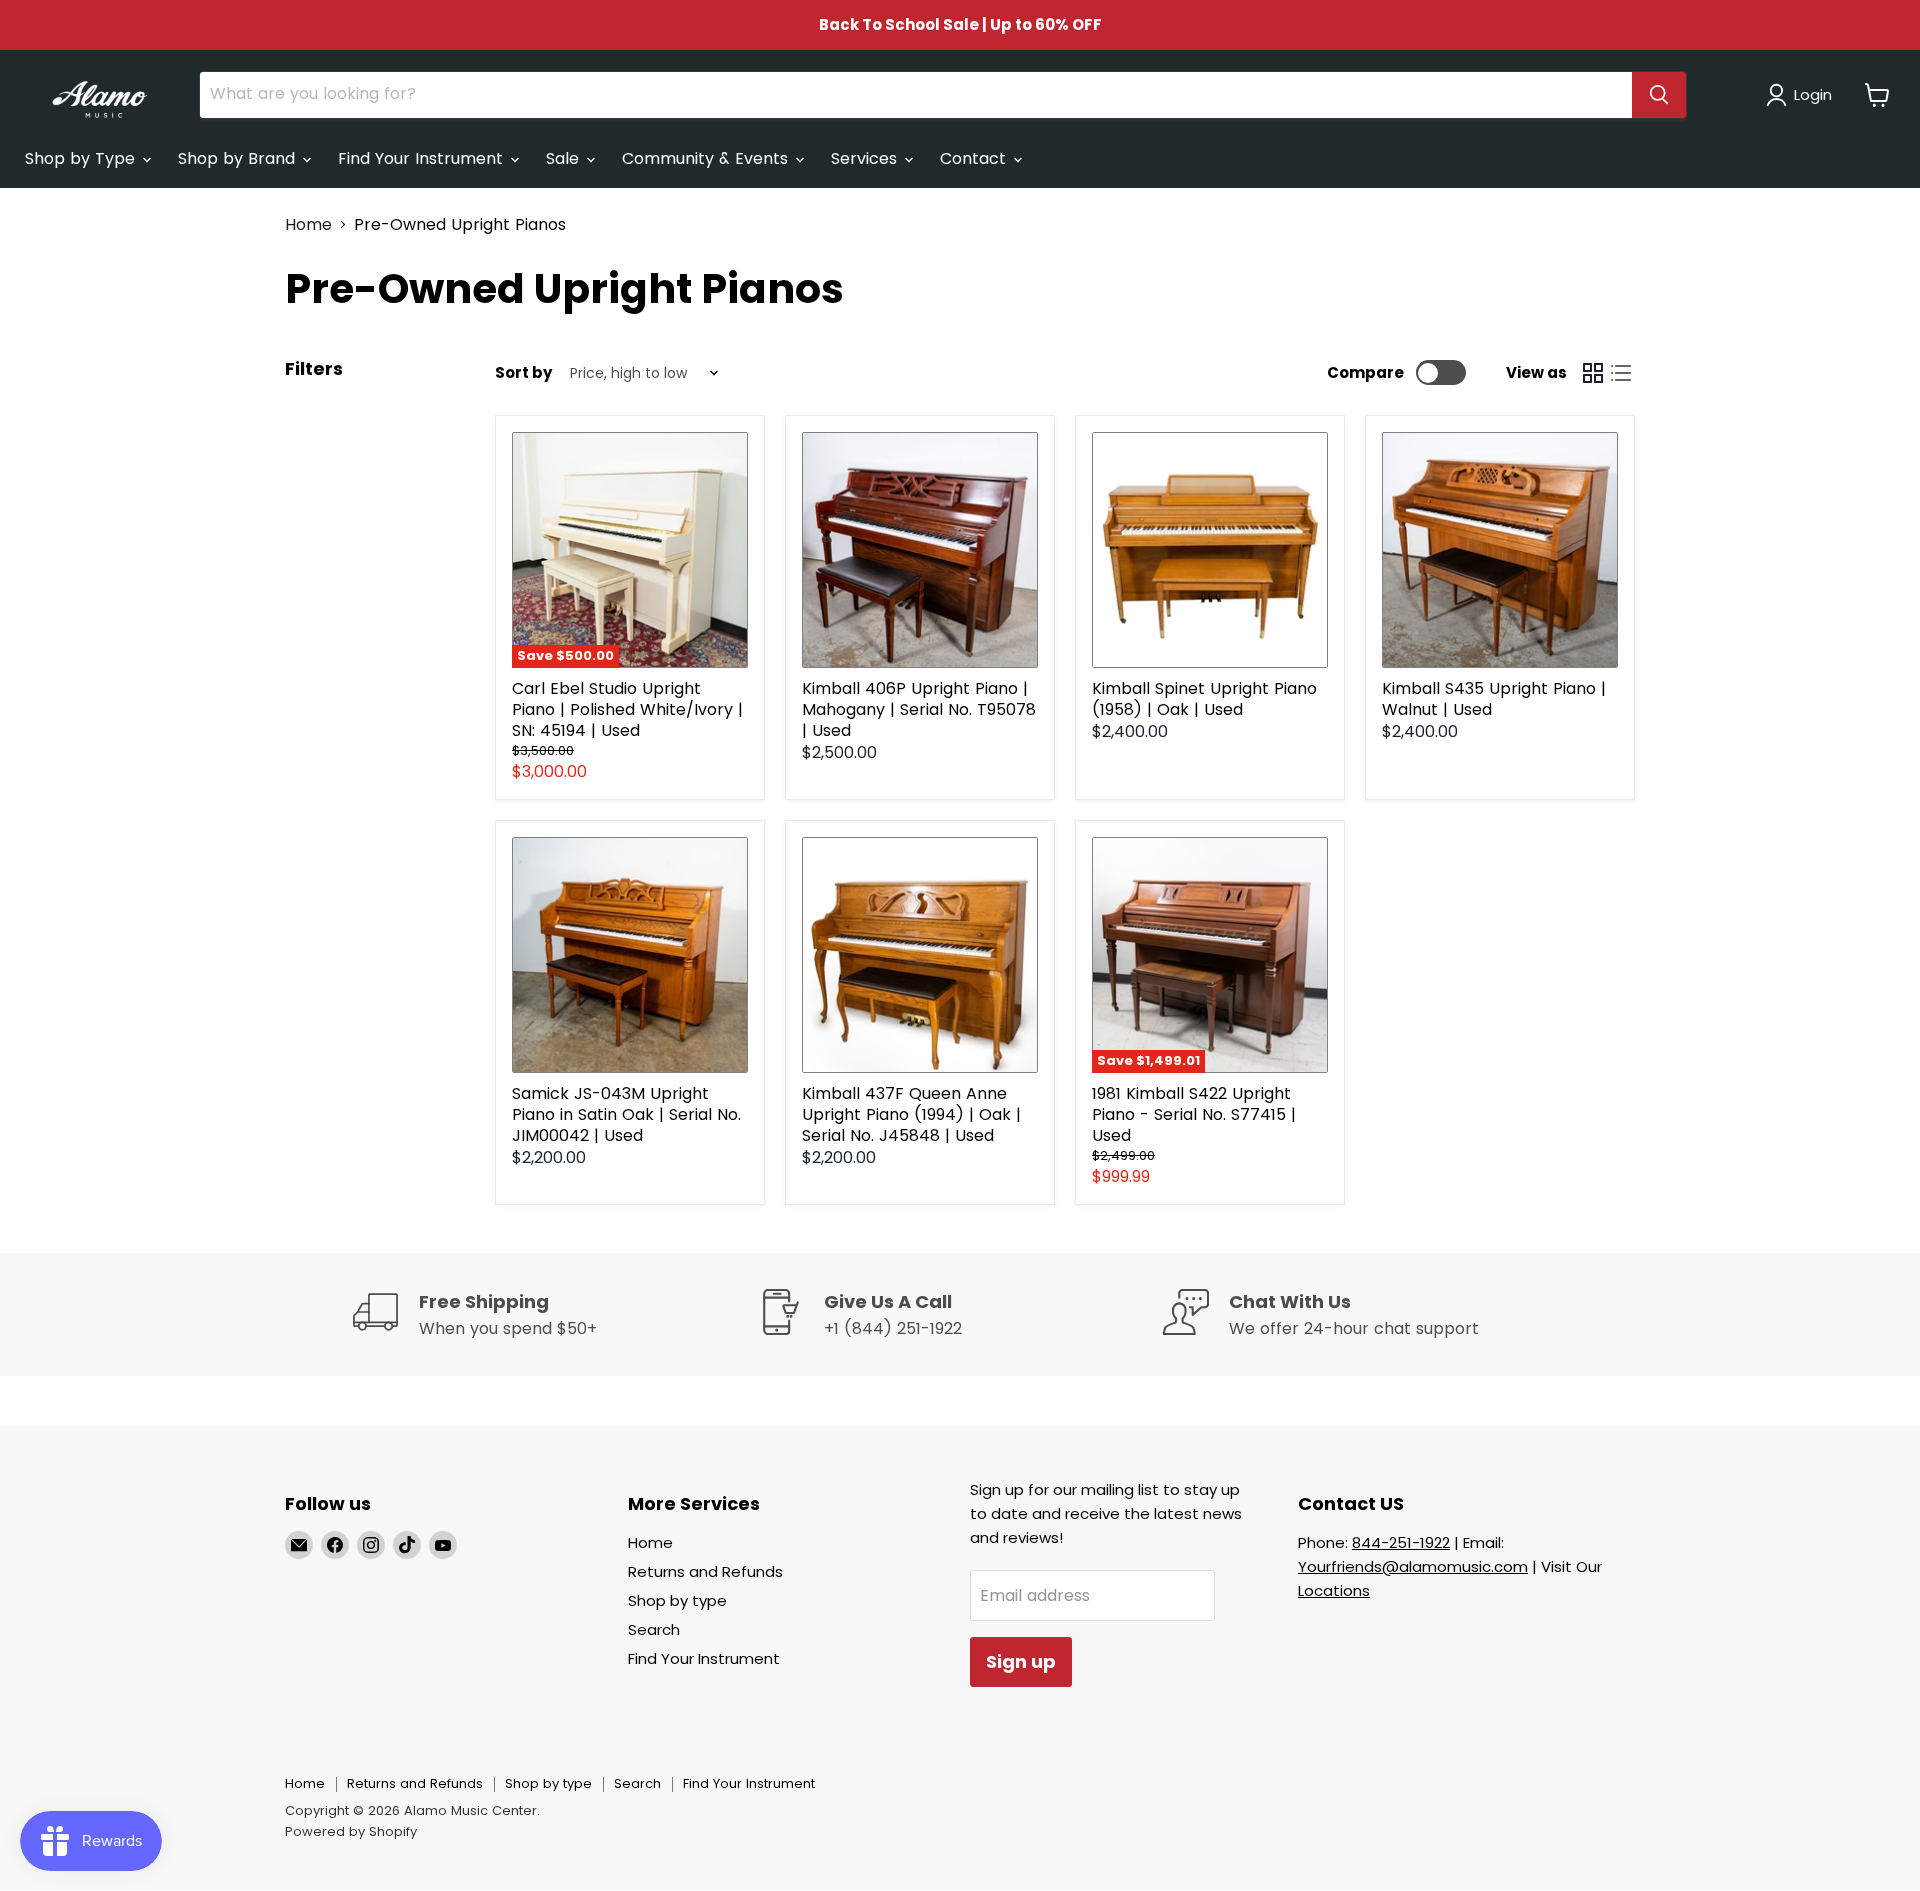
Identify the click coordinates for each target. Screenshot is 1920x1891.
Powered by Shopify (351, 1831)
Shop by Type (82, 158)
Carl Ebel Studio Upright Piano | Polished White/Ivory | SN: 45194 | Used (627, 709)
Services (866, 158)
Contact (975, 158)
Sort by (523, 372)
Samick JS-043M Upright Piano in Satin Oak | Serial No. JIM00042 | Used (626, 1114)
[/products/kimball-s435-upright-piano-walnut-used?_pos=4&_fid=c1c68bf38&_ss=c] (1500, 550)
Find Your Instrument (423, 158)
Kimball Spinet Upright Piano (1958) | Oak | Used (1204, 699)
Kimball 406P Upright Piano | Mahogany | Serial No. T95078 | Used (919, 709)
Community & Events (707, 158)
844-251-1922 (1401, 1542)
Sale (565, 158)
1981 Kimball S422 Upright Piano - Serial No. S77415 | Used (1194, 1114)
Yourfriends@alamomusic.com (1413, 1566)
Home (308, 225)
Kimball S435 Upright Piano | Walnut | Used (1494, 699)
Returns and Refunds (705, 1571)
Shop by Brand (239, 158)
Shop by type (677, 1600)
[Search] (1659, 95)
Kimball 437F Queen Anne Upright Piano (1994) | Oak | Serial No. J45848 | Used (911, 1114)
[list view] (1621, 373)
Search (654, 1629)
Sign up (1021, 1661)
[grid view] (1593, 373)
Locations (1334, 1590)
